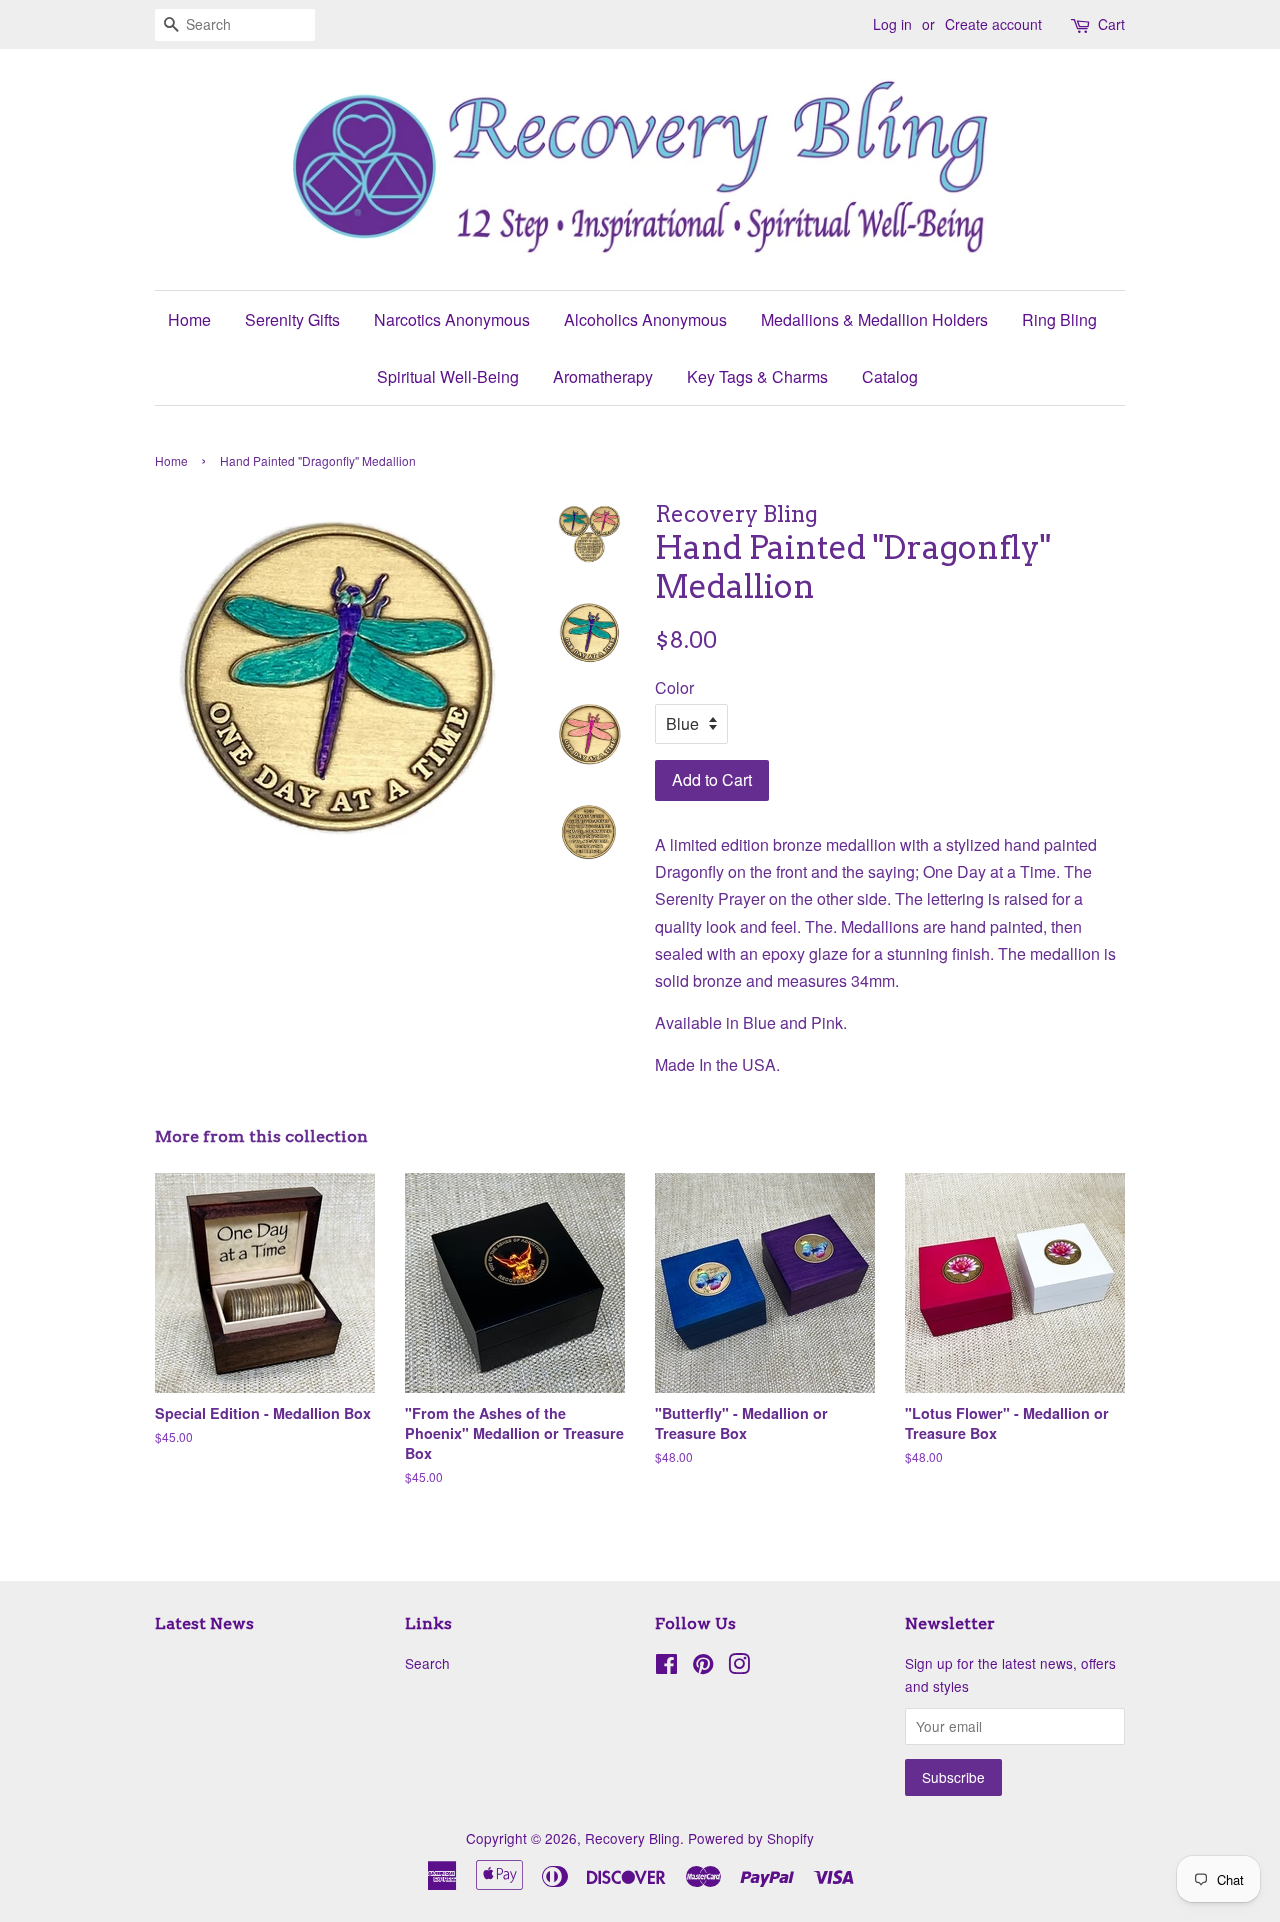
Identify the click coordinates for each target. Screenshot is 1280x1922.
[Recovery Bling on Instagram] (739, 1667)
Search (427, 1663)
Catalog (890, 376)
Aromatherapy (603, 376)
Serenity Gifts (292, 319)
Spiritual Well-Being (448, 376)
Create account (993, 24)
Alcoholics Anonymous (645, 319)
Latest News (204, 1623)
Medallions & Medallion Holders (874, 319)
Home (189, 319)
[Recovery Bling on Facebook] (666, 1667)
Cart (1111, 24)
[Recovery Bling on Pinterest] (703, 1667)
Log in (892, 24)
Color (674, 687)
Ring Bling (1059, 319)
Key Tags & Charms (757, 376)
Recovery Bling (632, 1838)
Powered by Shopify (751, 1838)
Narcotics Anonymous (452, 319)
